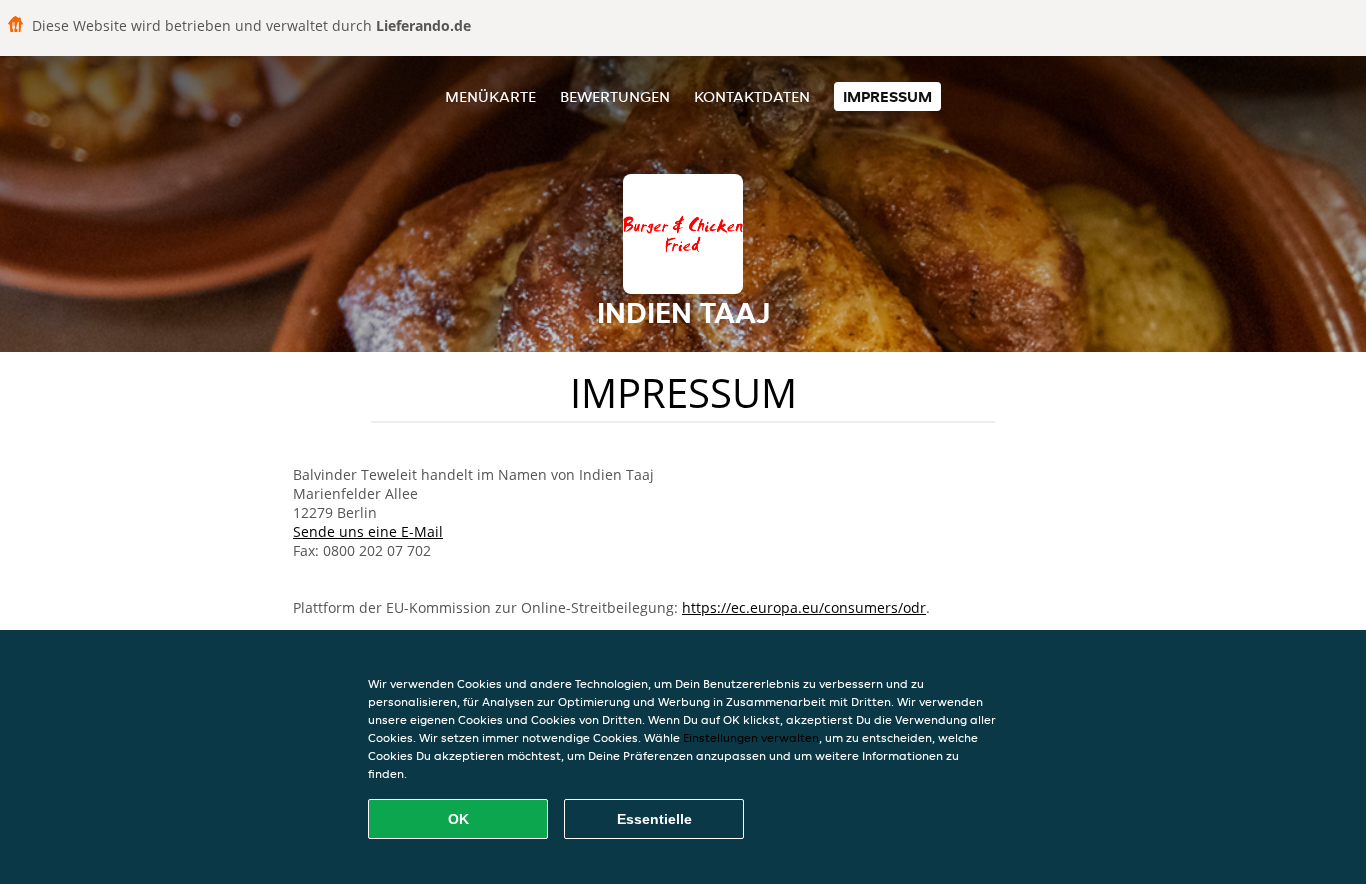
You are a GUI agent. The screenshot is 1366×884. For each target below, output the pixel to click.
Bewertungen (615, 96)
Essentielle (654, 819)
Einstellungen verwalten (751, 737)
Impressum (887, 96)
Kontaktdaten (752, 96)
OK (458, 819)
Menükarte (490, 96)
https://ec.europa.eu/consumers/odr (804, 607)
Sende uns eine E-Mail (368, 531)
